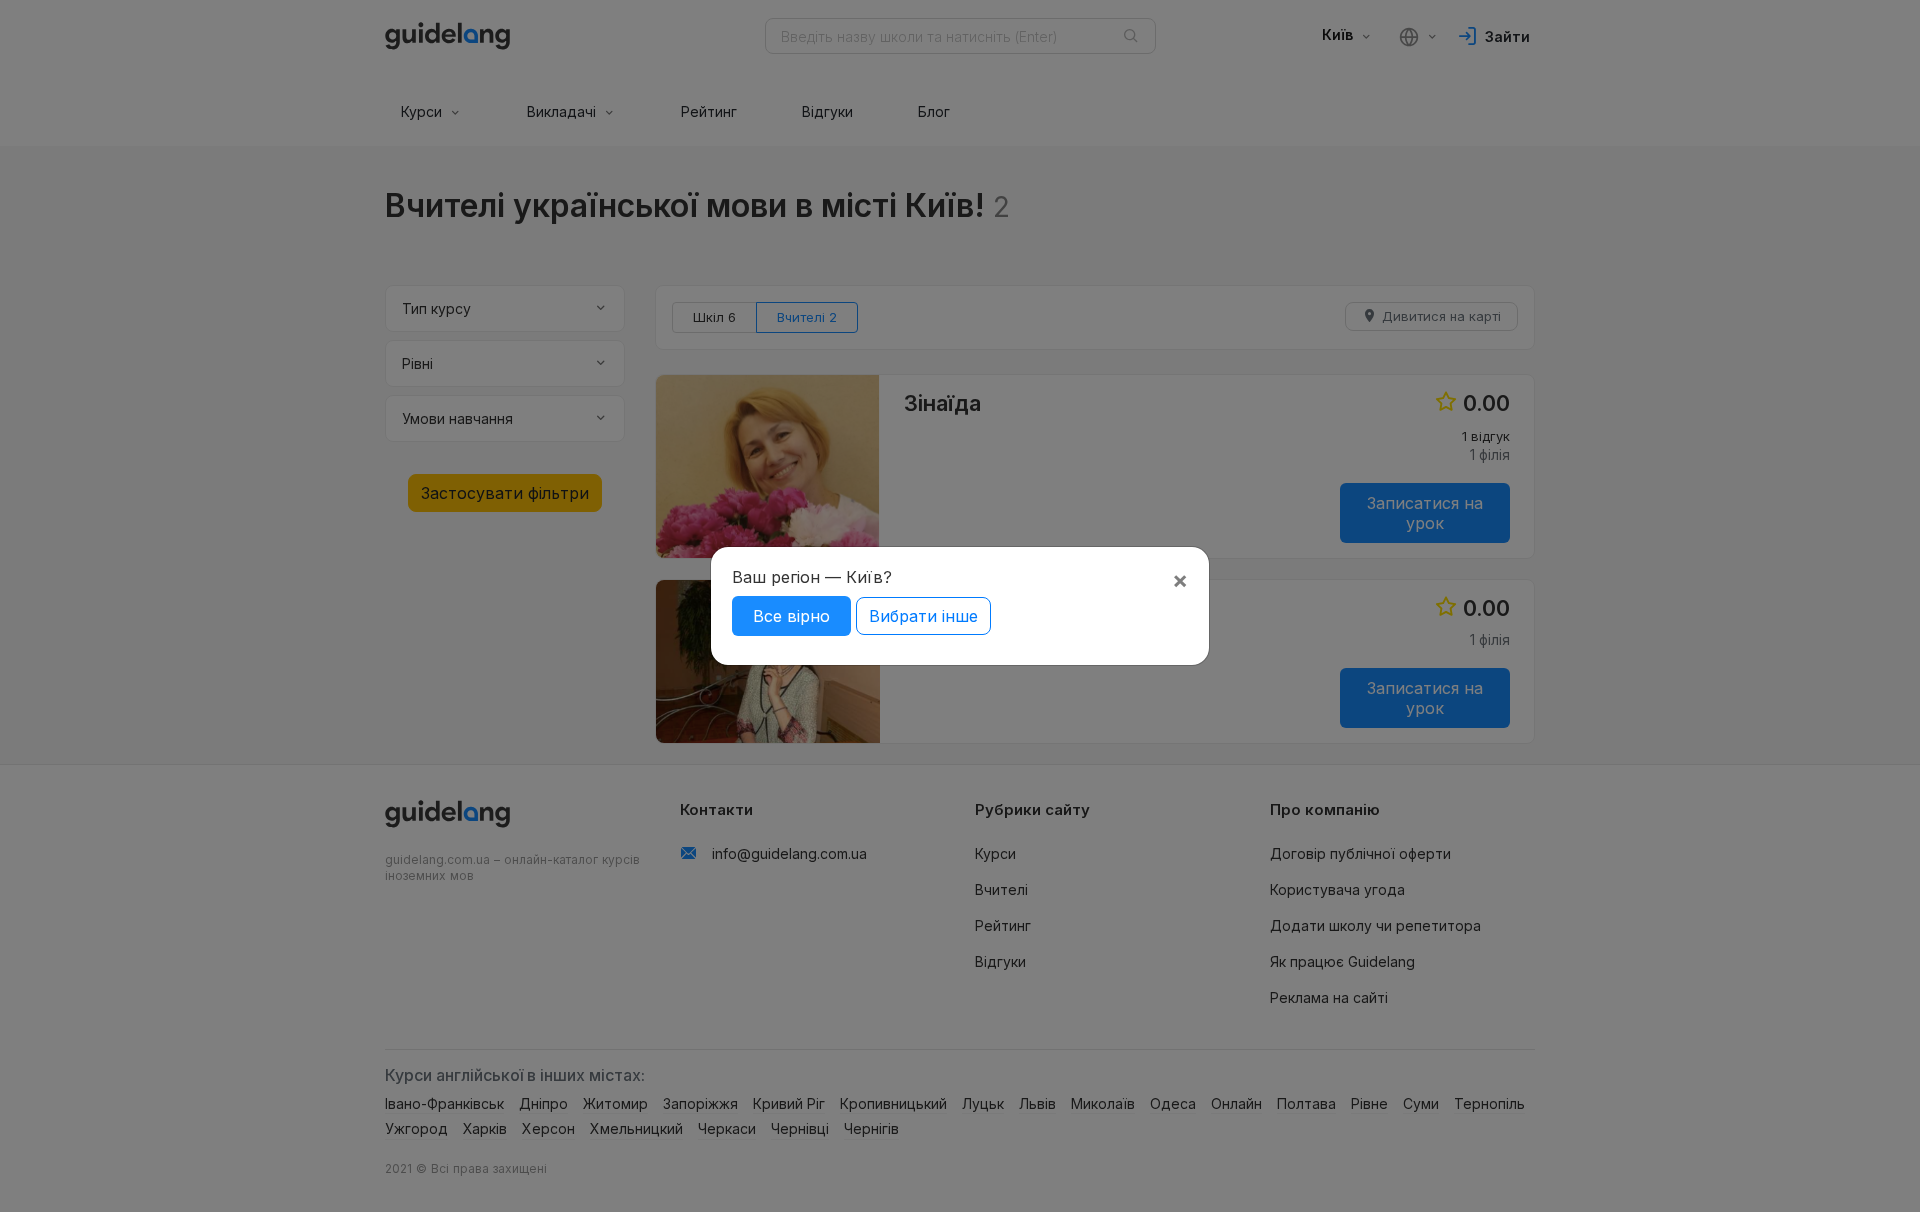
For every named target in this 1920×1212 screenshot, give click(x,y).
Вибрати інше (923, 616)
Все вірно (791, 616)
